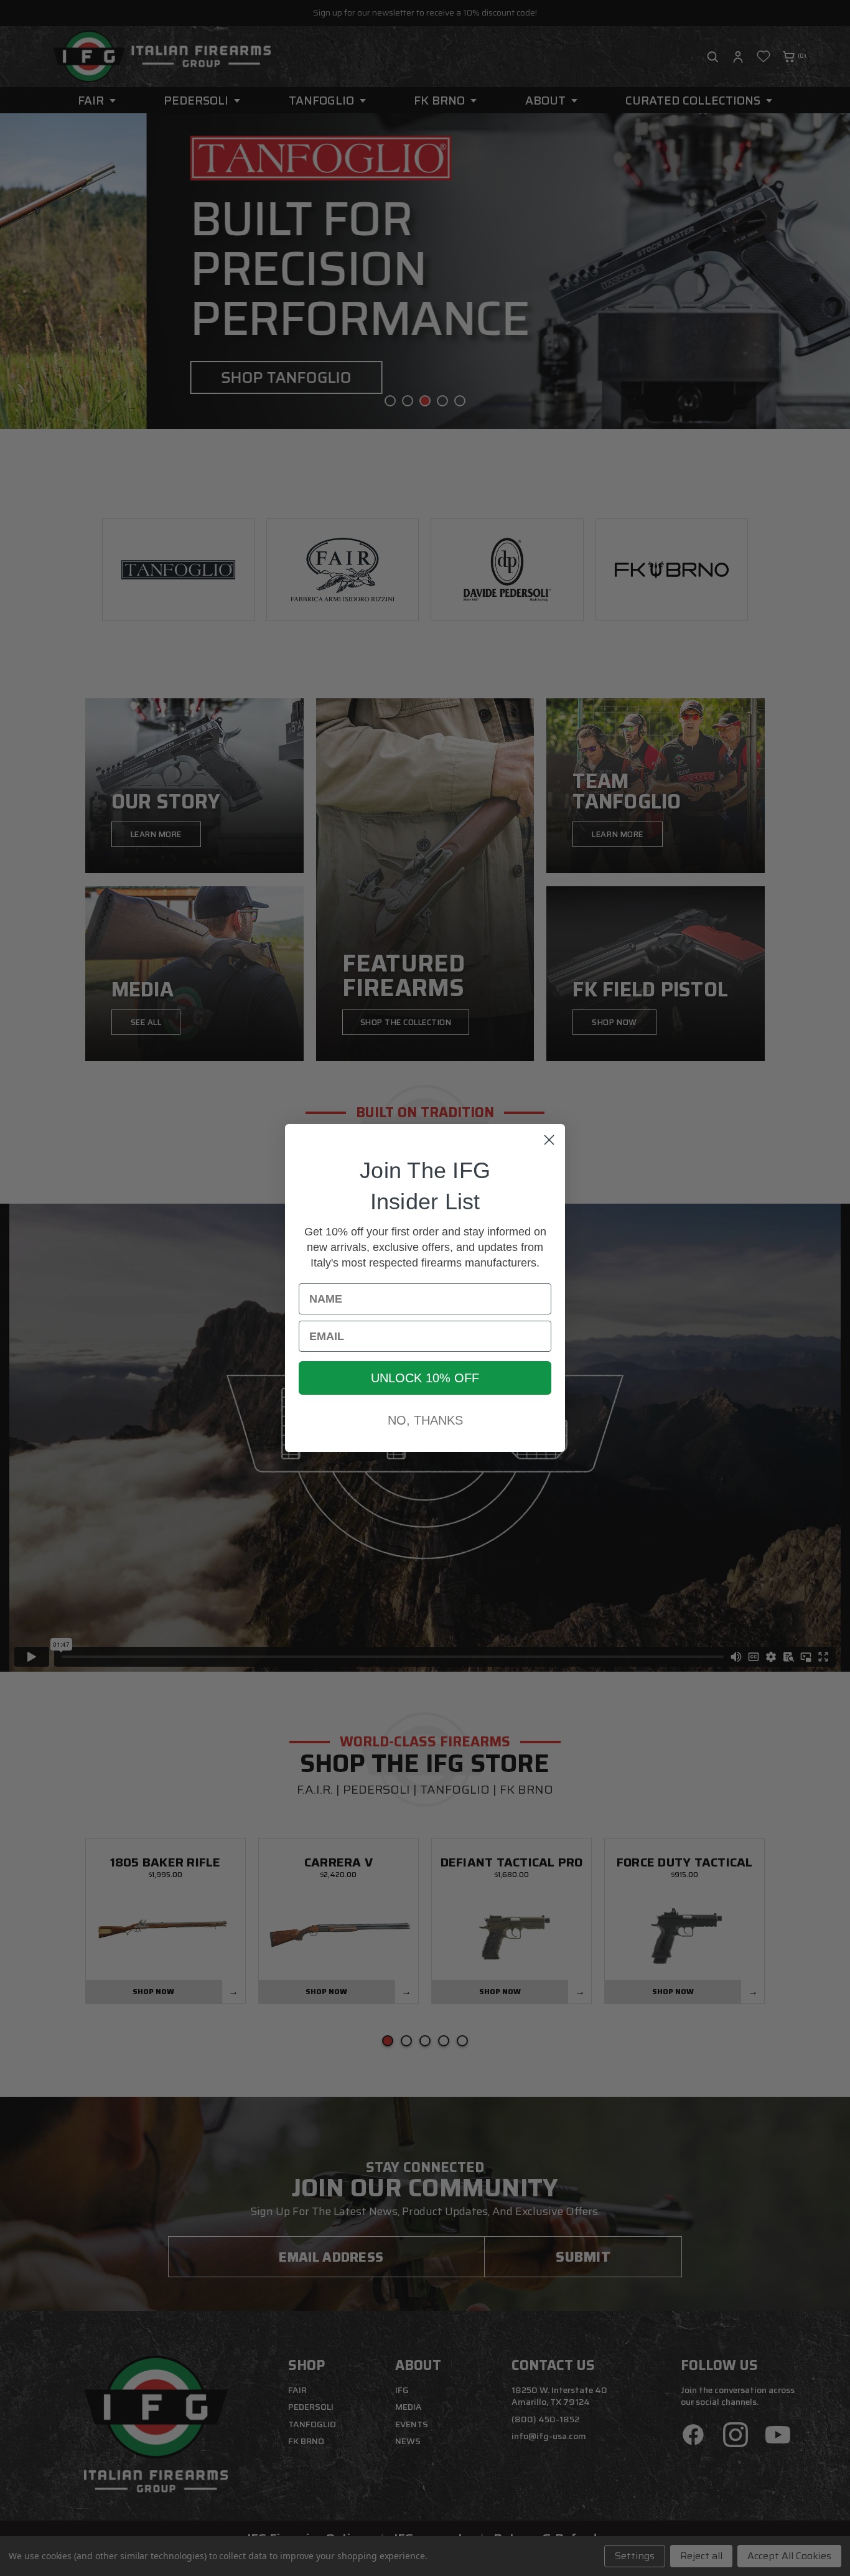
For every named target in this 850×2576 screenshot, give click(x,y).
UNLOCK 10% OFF (425, 1378)
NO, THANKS (425, 1420)
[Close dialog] (549, 1140)
